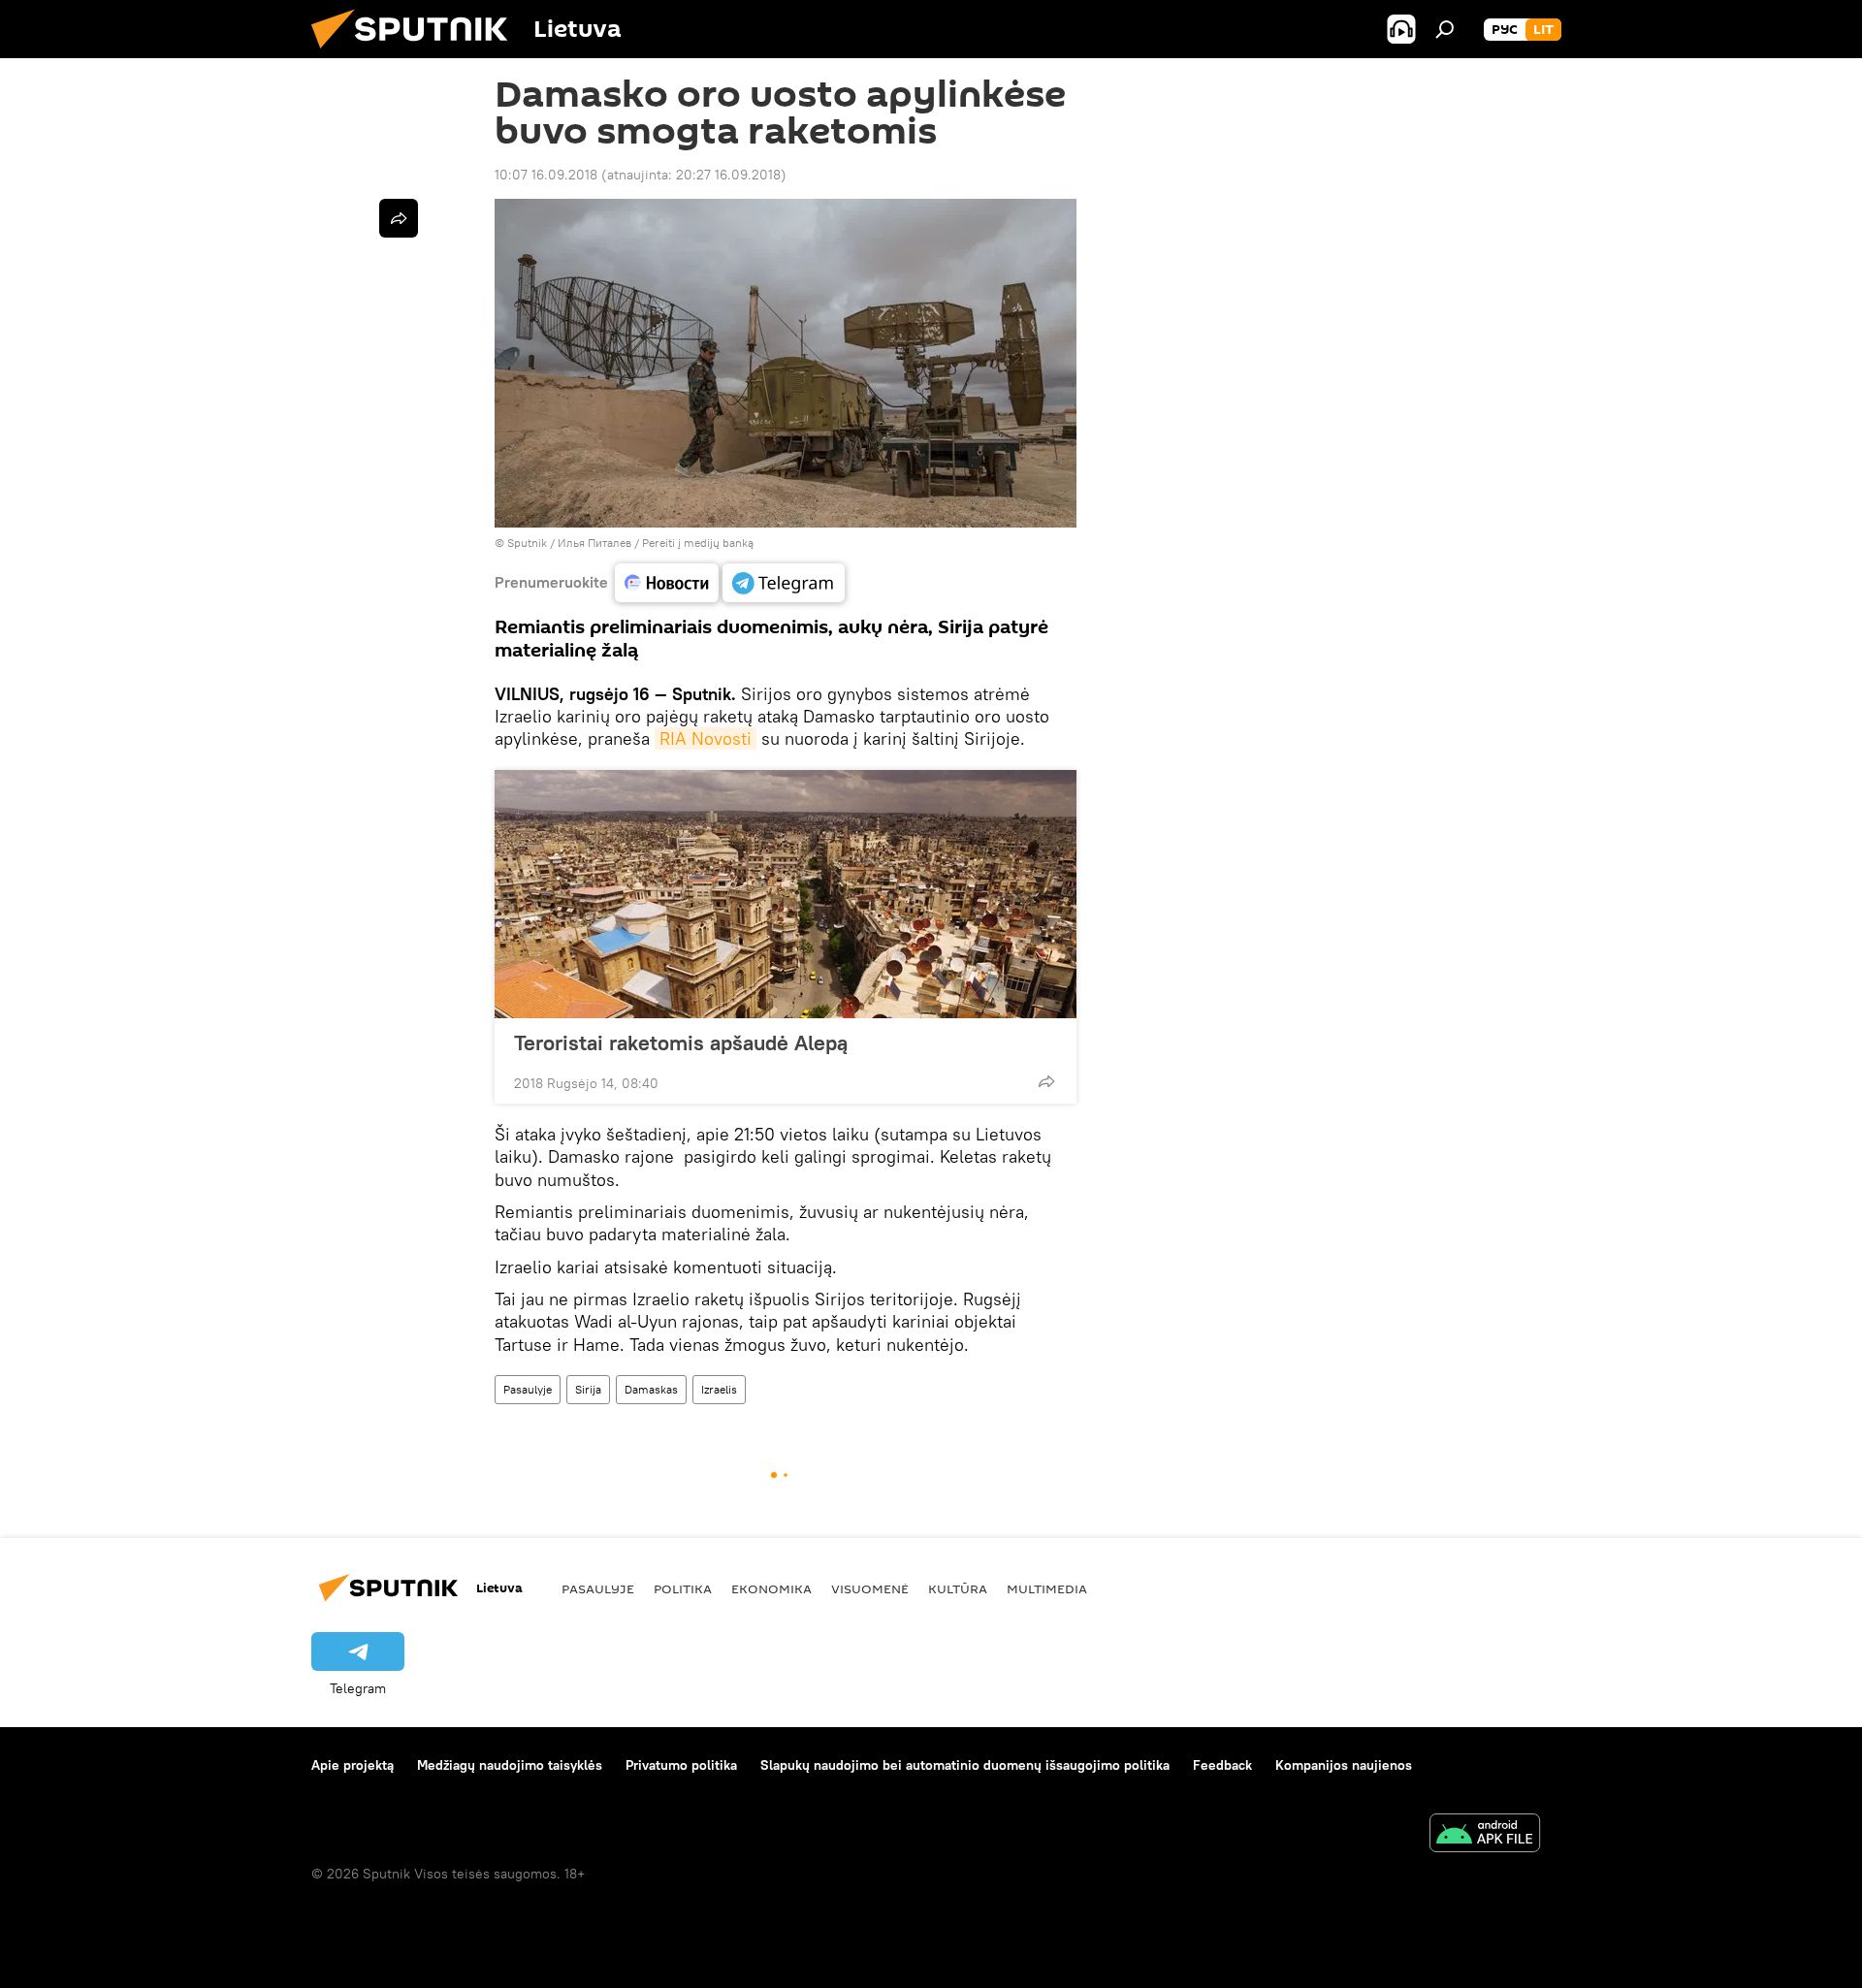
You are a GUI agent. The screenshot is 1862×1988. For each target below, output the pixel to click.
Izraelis (719, 1389)
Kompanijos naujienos (1344, 1765)
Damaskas (651, 1389)
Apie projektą (353, 1765)
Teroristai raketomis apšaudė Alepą (681, 1042)
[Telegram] (784, 583)
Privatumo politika (681, 1765)
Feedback (1222, 1765)
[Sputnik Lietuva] (417, 53)
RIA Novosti (706, 738)
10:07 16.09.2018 (546, 175)
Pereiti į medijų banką (698, 543)
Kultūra (958, 1588)
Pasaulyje (528, 1389)
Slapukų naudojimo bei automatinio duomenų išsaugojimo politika (965, 1765)
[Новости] (667, 583)
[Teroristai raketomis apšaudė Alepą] (786, 894)
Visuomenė (870, 1588)
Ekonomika (771, 1588)
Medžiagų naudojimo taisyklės (510, 1765)
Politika (683, 1588)
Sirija (588, 1389)
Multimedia (1047, 1588)
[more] (1046, 1081)
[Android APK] (1485, 1835)
